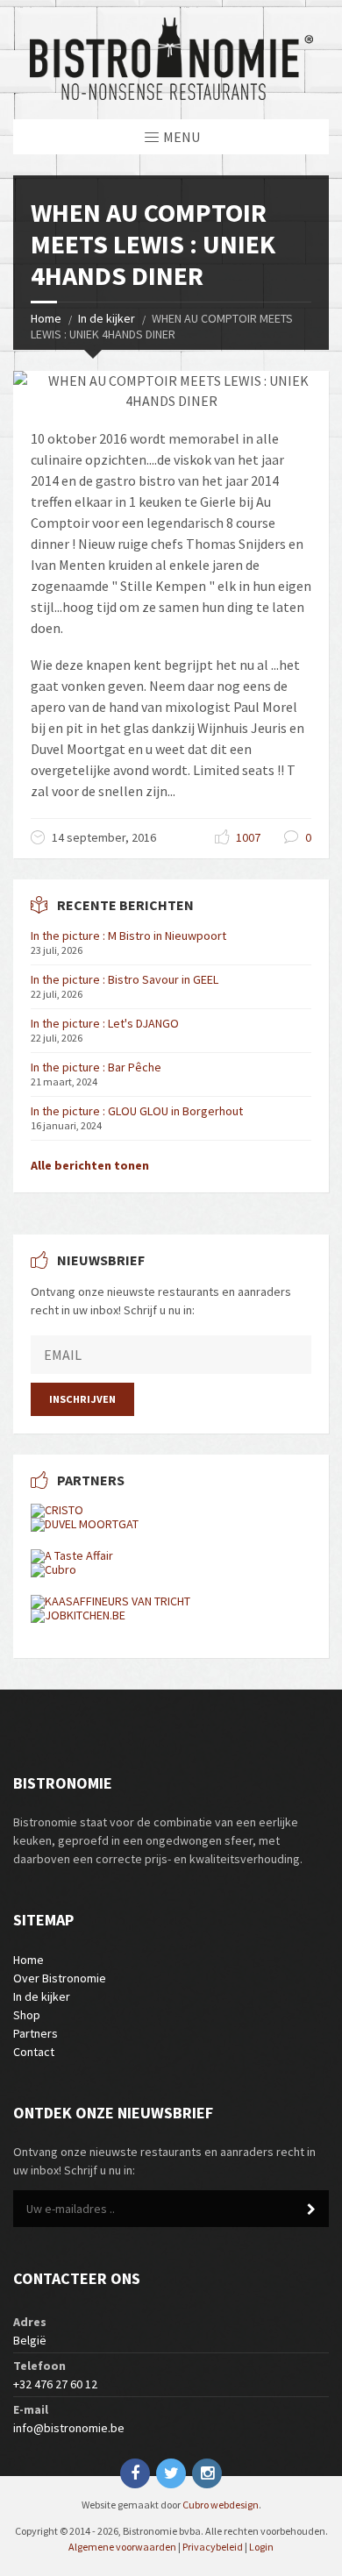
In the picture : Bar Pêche (96, 1067)
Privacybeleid (213, 2547)
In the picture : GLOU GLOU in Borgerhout (137, 1111)
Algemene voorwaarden (122, 2547)
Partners (36, 2033)
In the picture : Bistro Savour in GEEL (125, 979)
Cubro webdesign (221, 2505)
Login (261, 2547)
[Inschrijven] (311, 2210)
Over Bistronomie (60, 1978)
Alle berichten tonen (90, 1165)
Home (46, 318)
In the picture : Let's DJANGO (105, 1023)
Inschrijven (82, 1399)
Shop (27, 2015)
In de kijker (107, 318)
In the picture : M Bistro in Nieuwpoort (128, 936)
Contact (34, 2052)
